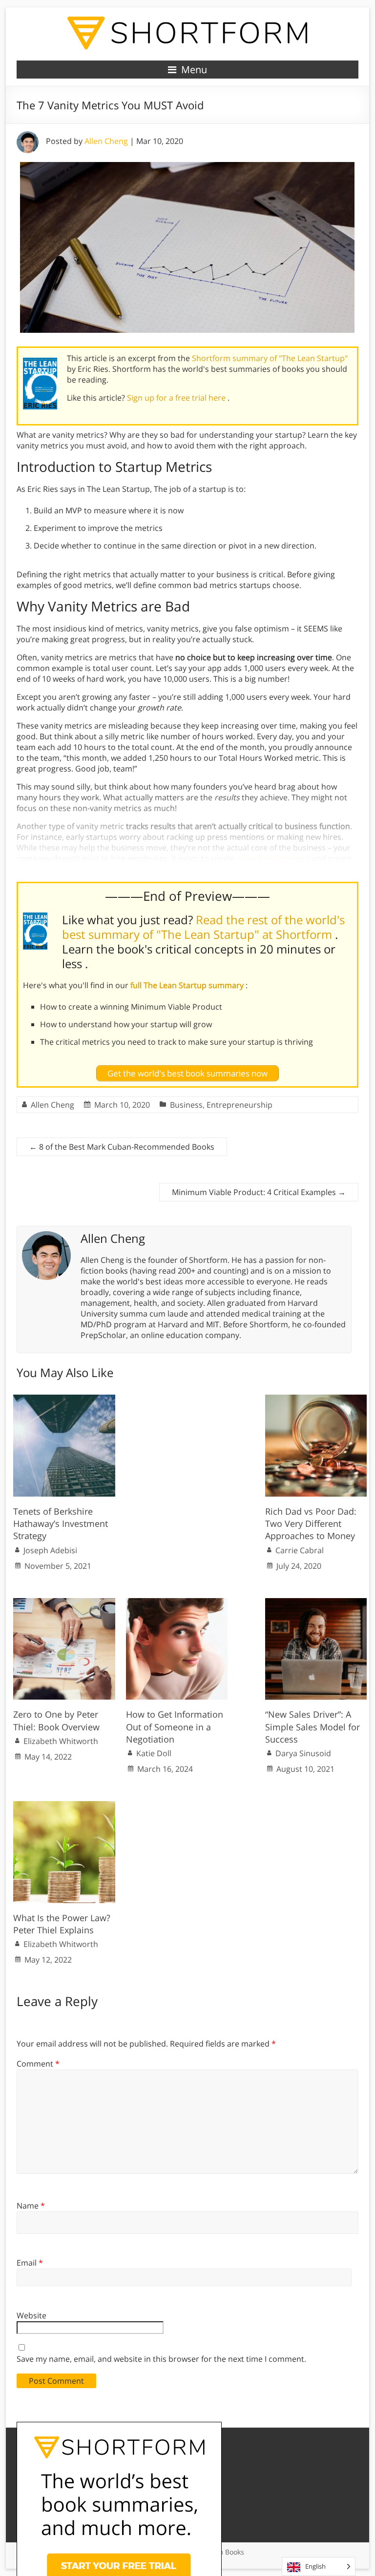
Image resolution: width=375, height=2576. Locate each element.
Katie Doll (154, 1753)
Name (31, 2206)
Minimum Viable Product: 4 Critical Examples (259, 1192)
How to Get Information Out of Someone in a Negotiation (175, 1726)
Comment (38, 2064)
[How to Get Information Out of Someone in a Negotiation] (177, 1603)
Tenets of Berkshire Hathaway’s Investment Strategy (61, 1523)
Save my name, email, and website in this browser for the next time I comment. (161, 2359)
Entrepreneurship (240, 1105)
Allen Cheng (106, 141)
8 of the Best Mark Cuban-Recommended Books (122, 1147)
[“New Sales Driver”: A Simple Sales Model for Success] (316, 1603)
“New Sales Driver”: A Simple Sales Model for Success (312, 1726)
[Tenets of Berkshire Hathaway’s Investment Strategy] (64, 1400)
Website (31, 2315)
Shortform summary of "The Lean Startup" (270, 358)
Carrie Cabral (300, 1550)
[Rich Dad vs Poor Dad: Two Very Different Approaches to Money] (316, 1400)
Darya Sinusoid (303, 1753)
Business (186, 1105)
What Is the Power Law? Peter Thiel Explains (62, 1924)
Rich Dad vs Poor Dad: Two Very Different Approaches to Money (311, 1523)
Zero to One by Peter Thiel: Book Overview (56, 1720)
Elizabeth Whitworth (61, 1741)
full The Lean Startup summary (188, 985)
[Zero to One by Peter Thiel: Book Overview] (64, 1603)
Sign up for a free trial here (177, 398)
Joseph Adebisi (50, 1550)
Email (30, 2263)
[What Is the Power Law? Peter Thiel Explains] (64, 1806)
